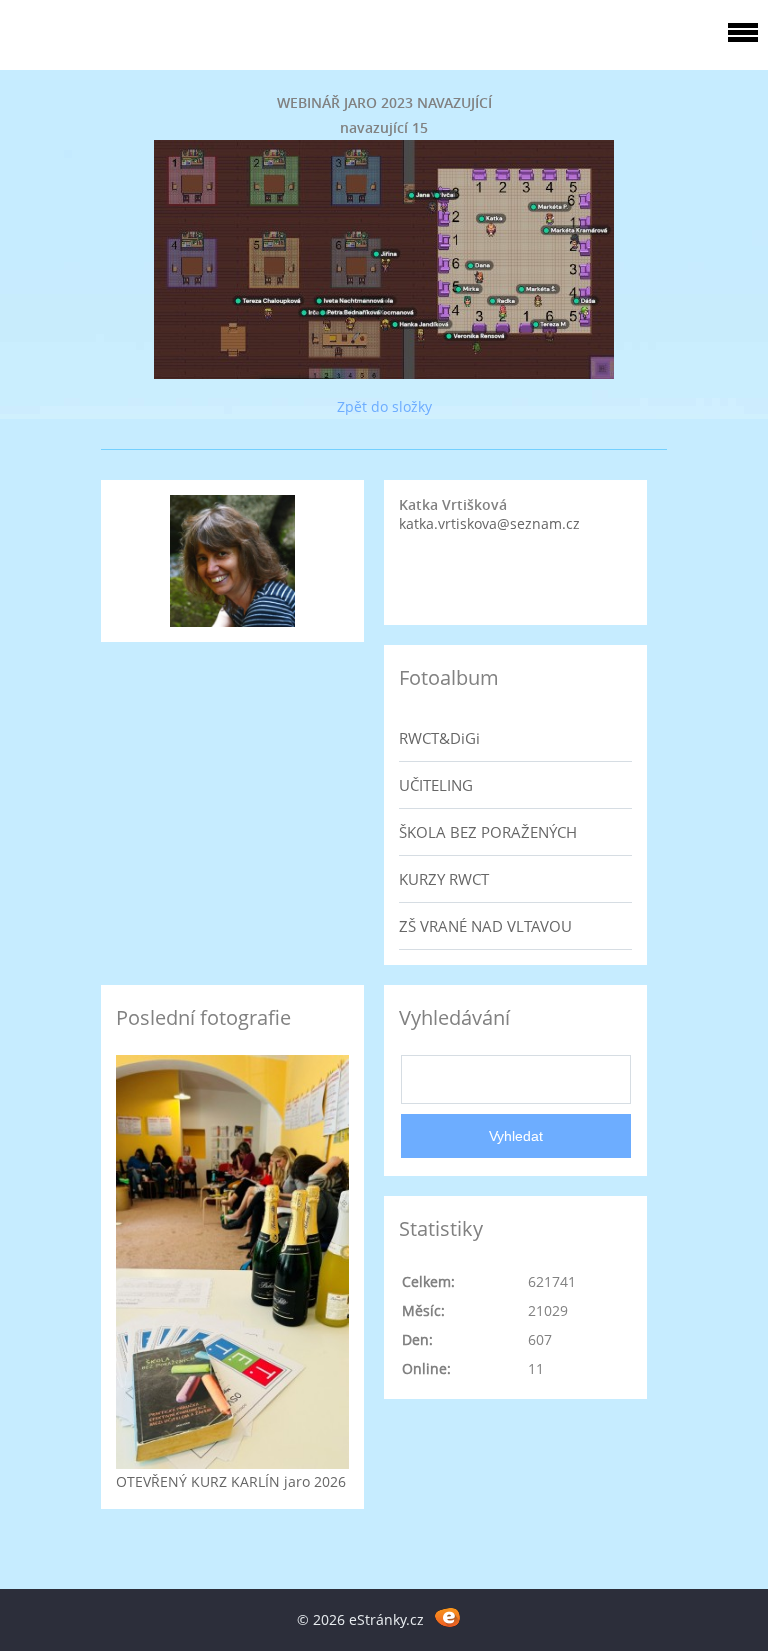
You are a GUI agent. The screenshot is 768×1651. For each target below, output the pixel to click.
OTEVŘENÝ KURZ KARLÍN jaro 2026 (231, 1481)
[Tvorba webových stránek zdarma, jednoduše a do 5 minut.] (447, 1616)
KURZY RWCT (444, 879)
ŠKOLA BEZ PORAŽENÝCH (488, 832)
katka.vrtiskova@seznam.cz (489, 523)
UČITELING (436, 785)
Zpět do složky (384, 406)
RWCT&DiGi (439, 738)
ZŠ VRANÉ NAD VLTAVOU (485, 926)
